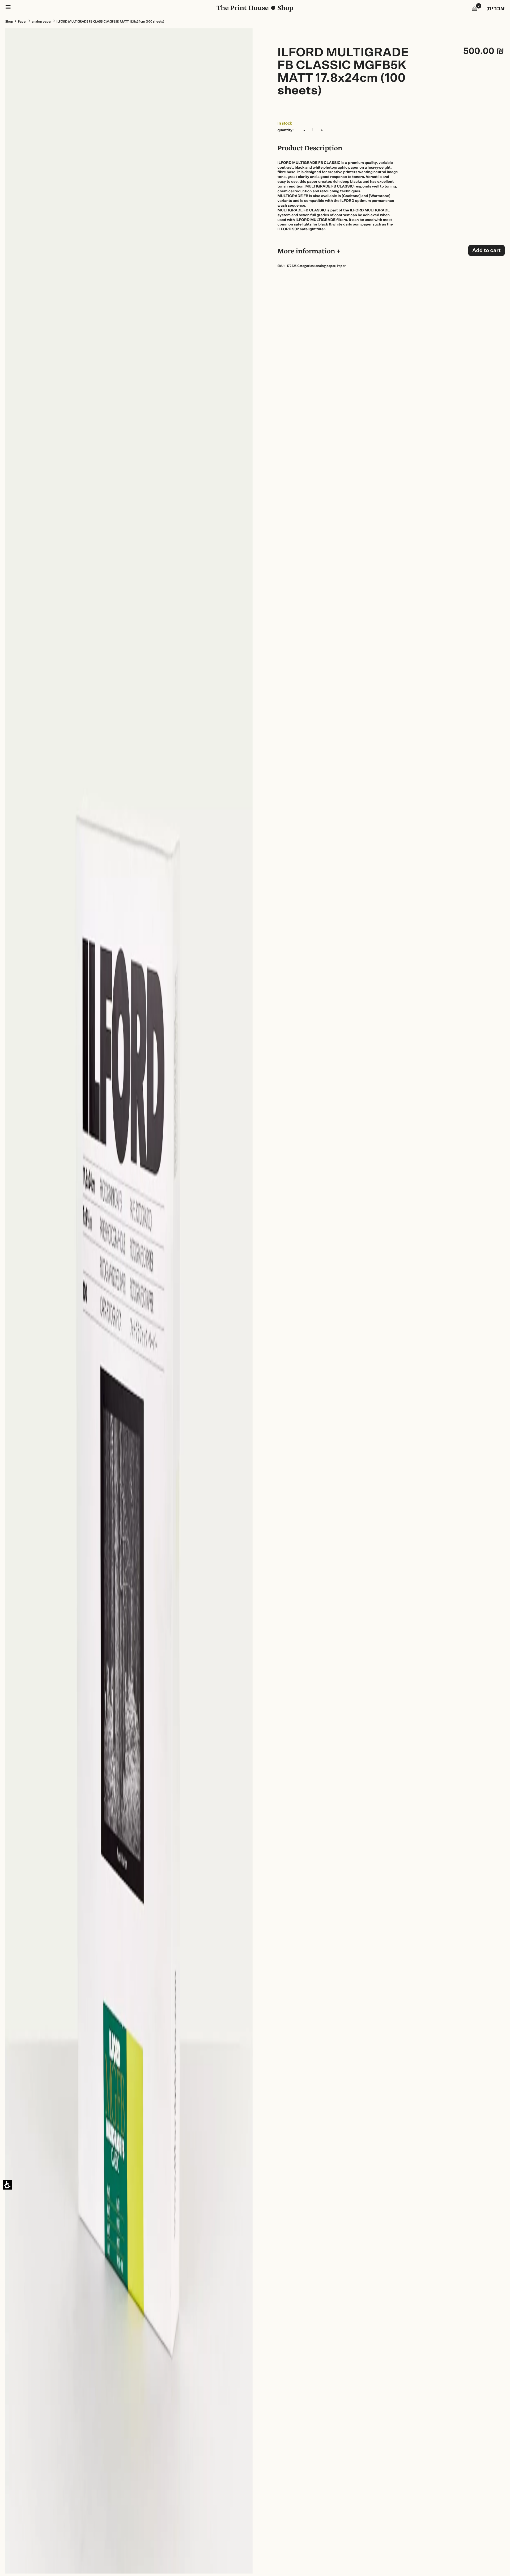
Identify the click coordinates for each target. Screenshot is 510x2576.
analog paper (42, 22)
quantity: (286, 130)
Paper (22, 22)
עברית (496, 9)
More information (307, 252)
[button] (475, 9)
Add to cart (486, 250)
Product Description (310, 149)
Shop (9, 22)
